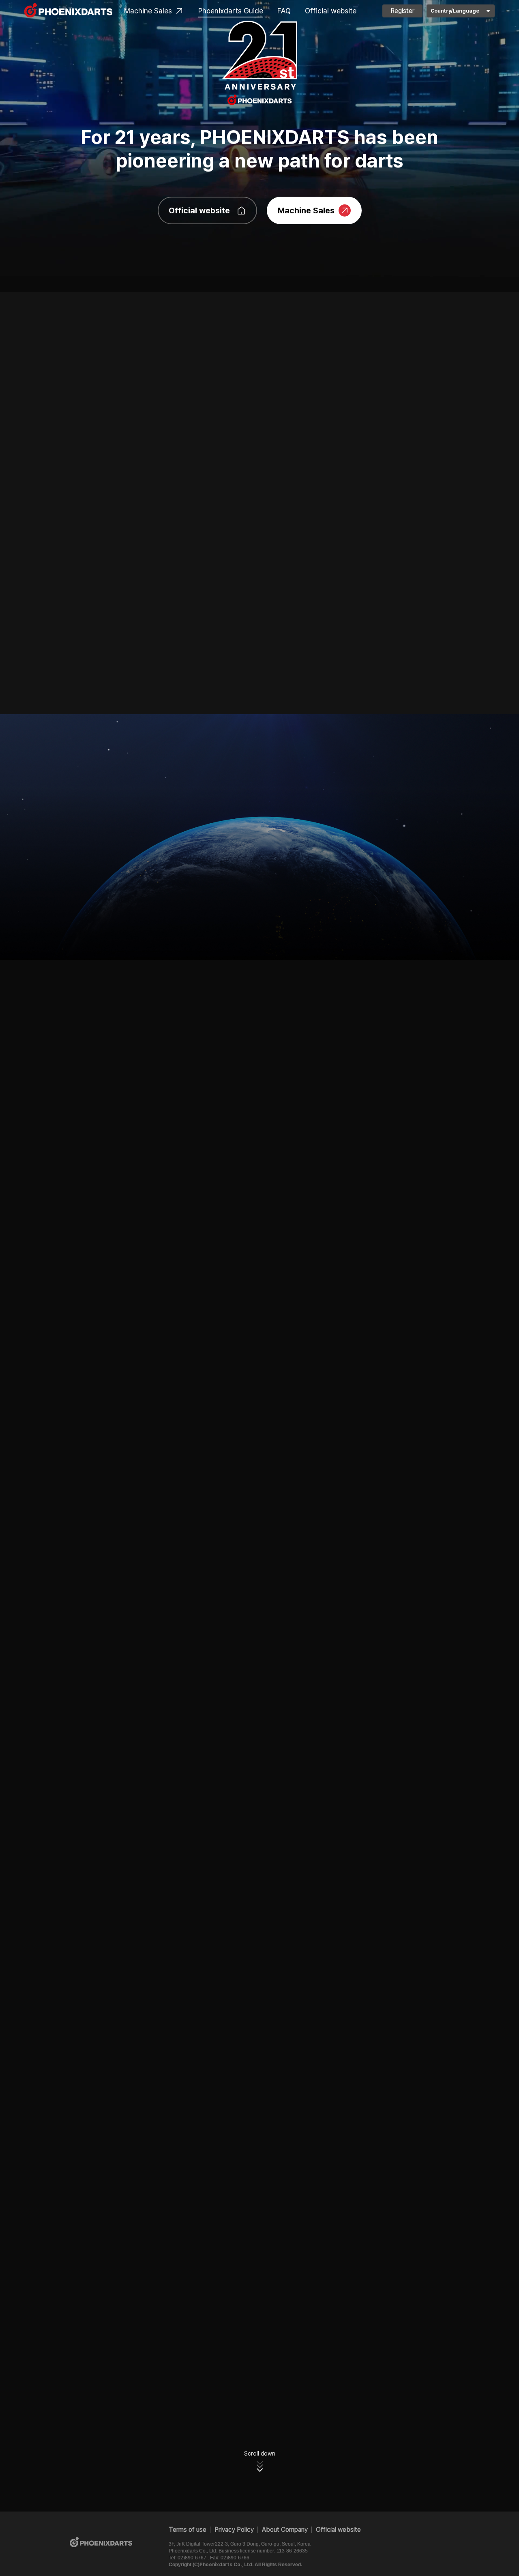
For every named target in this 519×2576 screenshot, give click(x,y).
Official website (331, 11)
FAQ (284, 11)
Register (402, 11)
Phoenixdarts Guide (231, 11)
